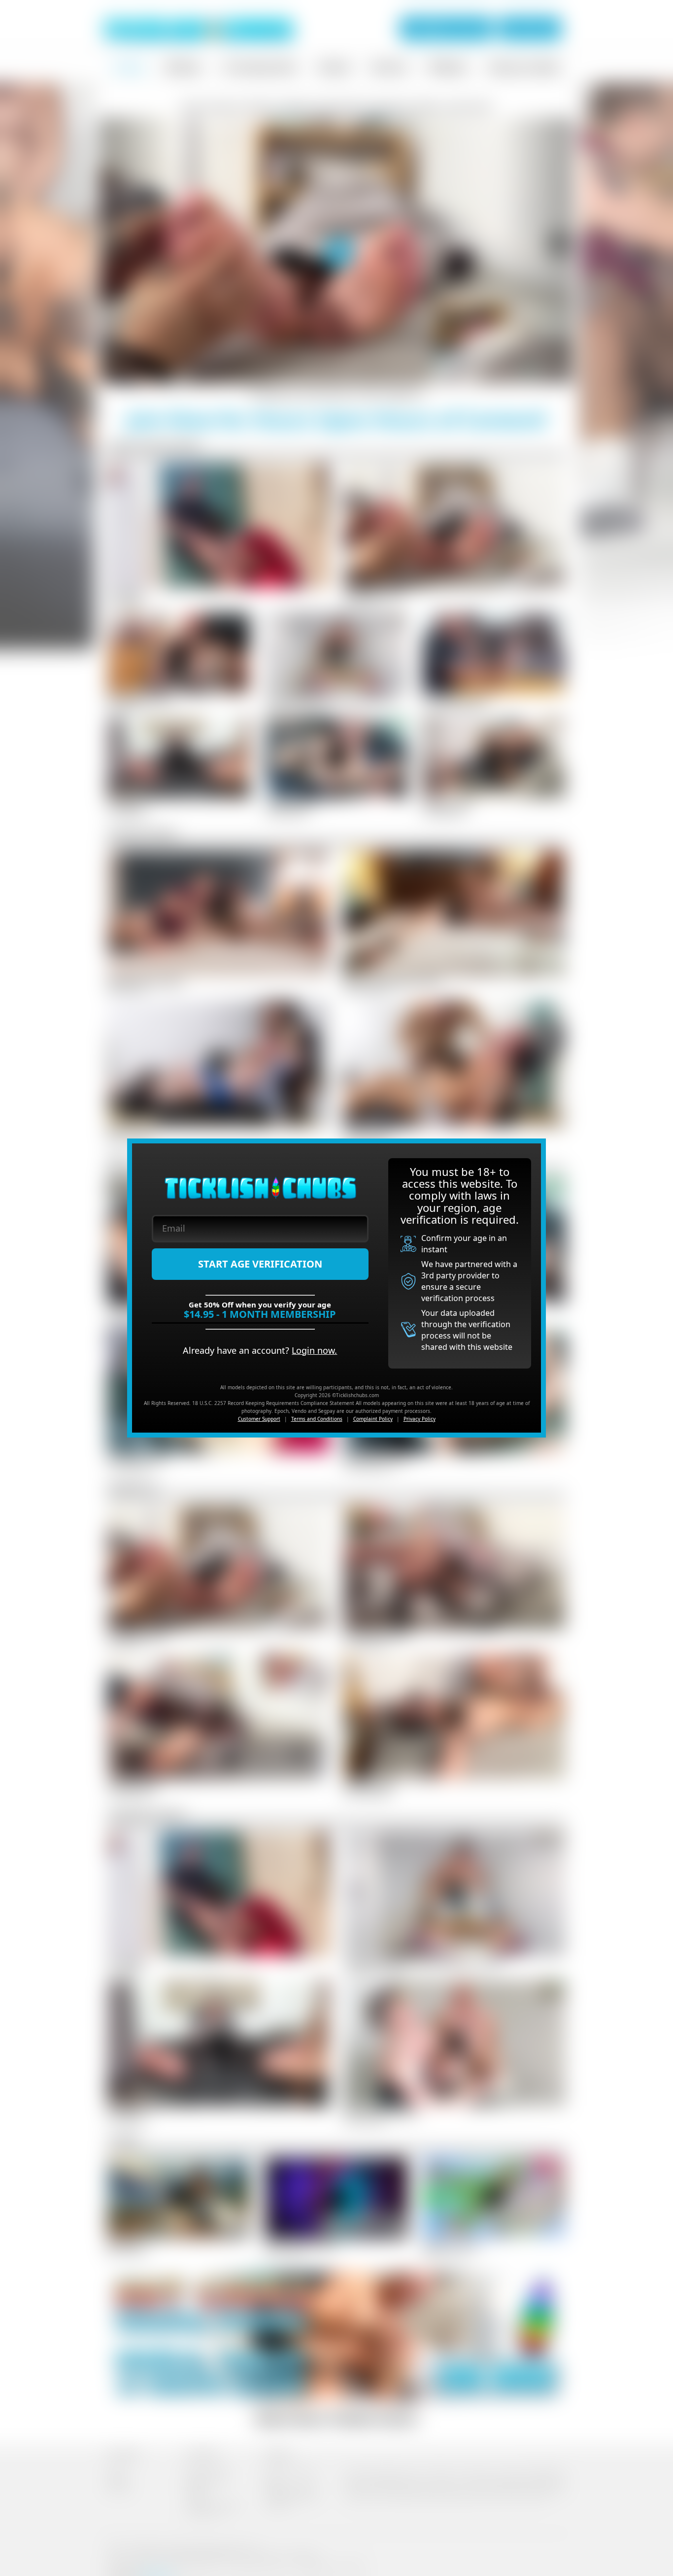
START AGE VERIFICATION (260, 1264)
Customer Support (259, 1419)
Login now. (314, 1350)
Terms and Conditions (317, 1419)
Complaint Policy (373, 1419)
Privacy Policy (420, 1419)
